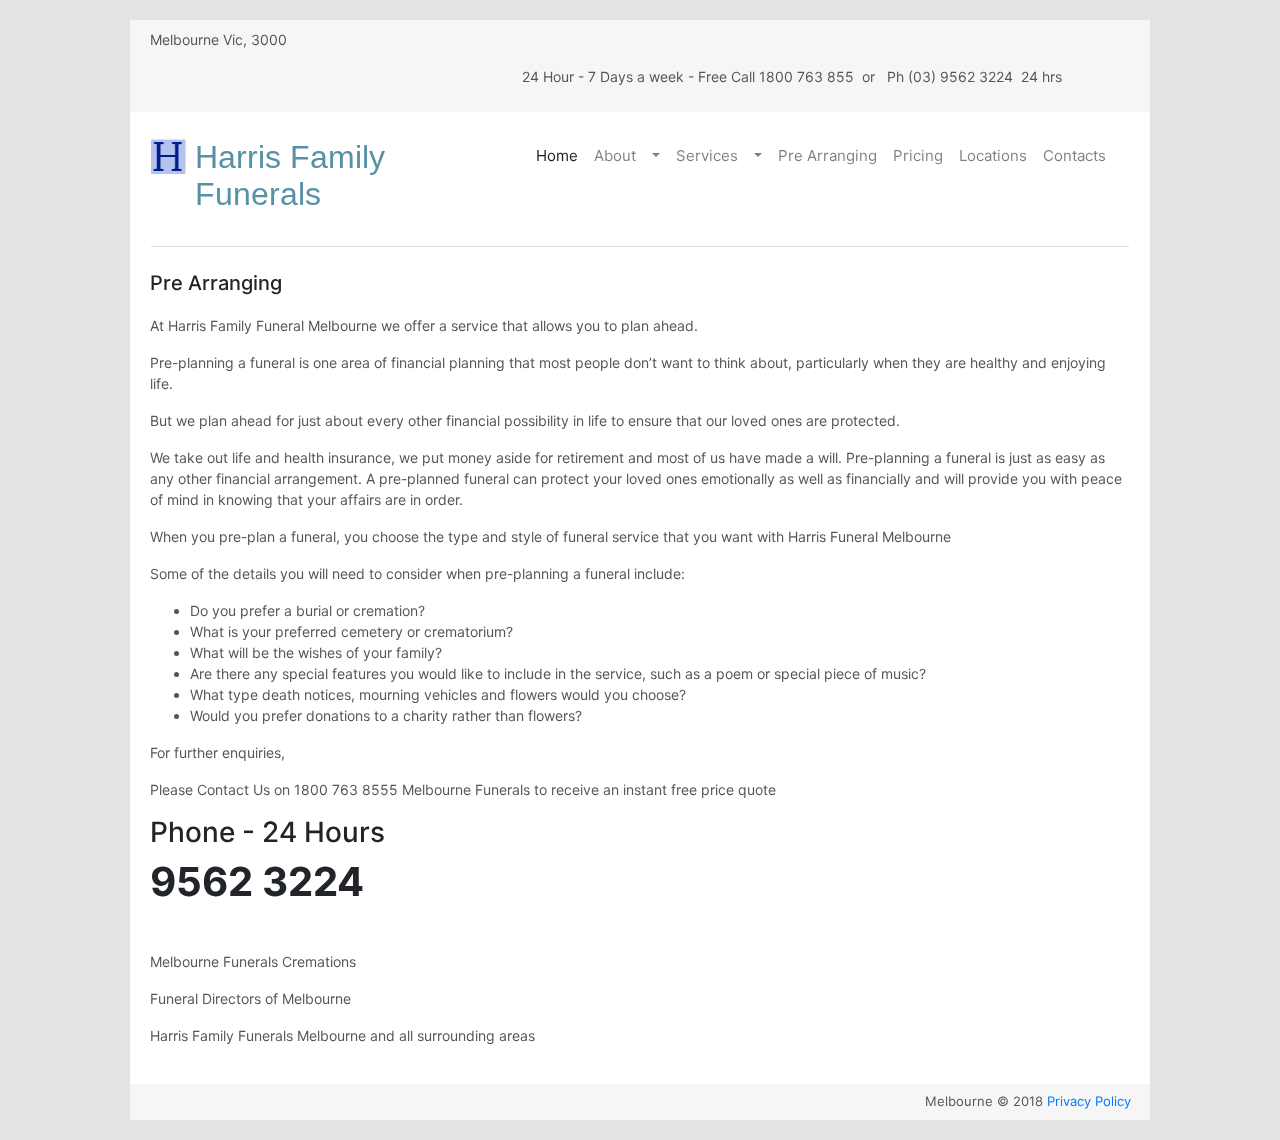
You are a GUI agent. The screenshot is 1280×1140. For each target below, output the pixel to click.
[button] (658, 156)
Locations (993, 155)
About (615, 155)
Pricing (918, 155)
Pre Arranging (827, 155)
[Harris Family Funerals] (169, 156)
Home (557, 155)
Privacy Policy (1089, 1101)
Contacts (1074, 155)
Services (707, 155)
